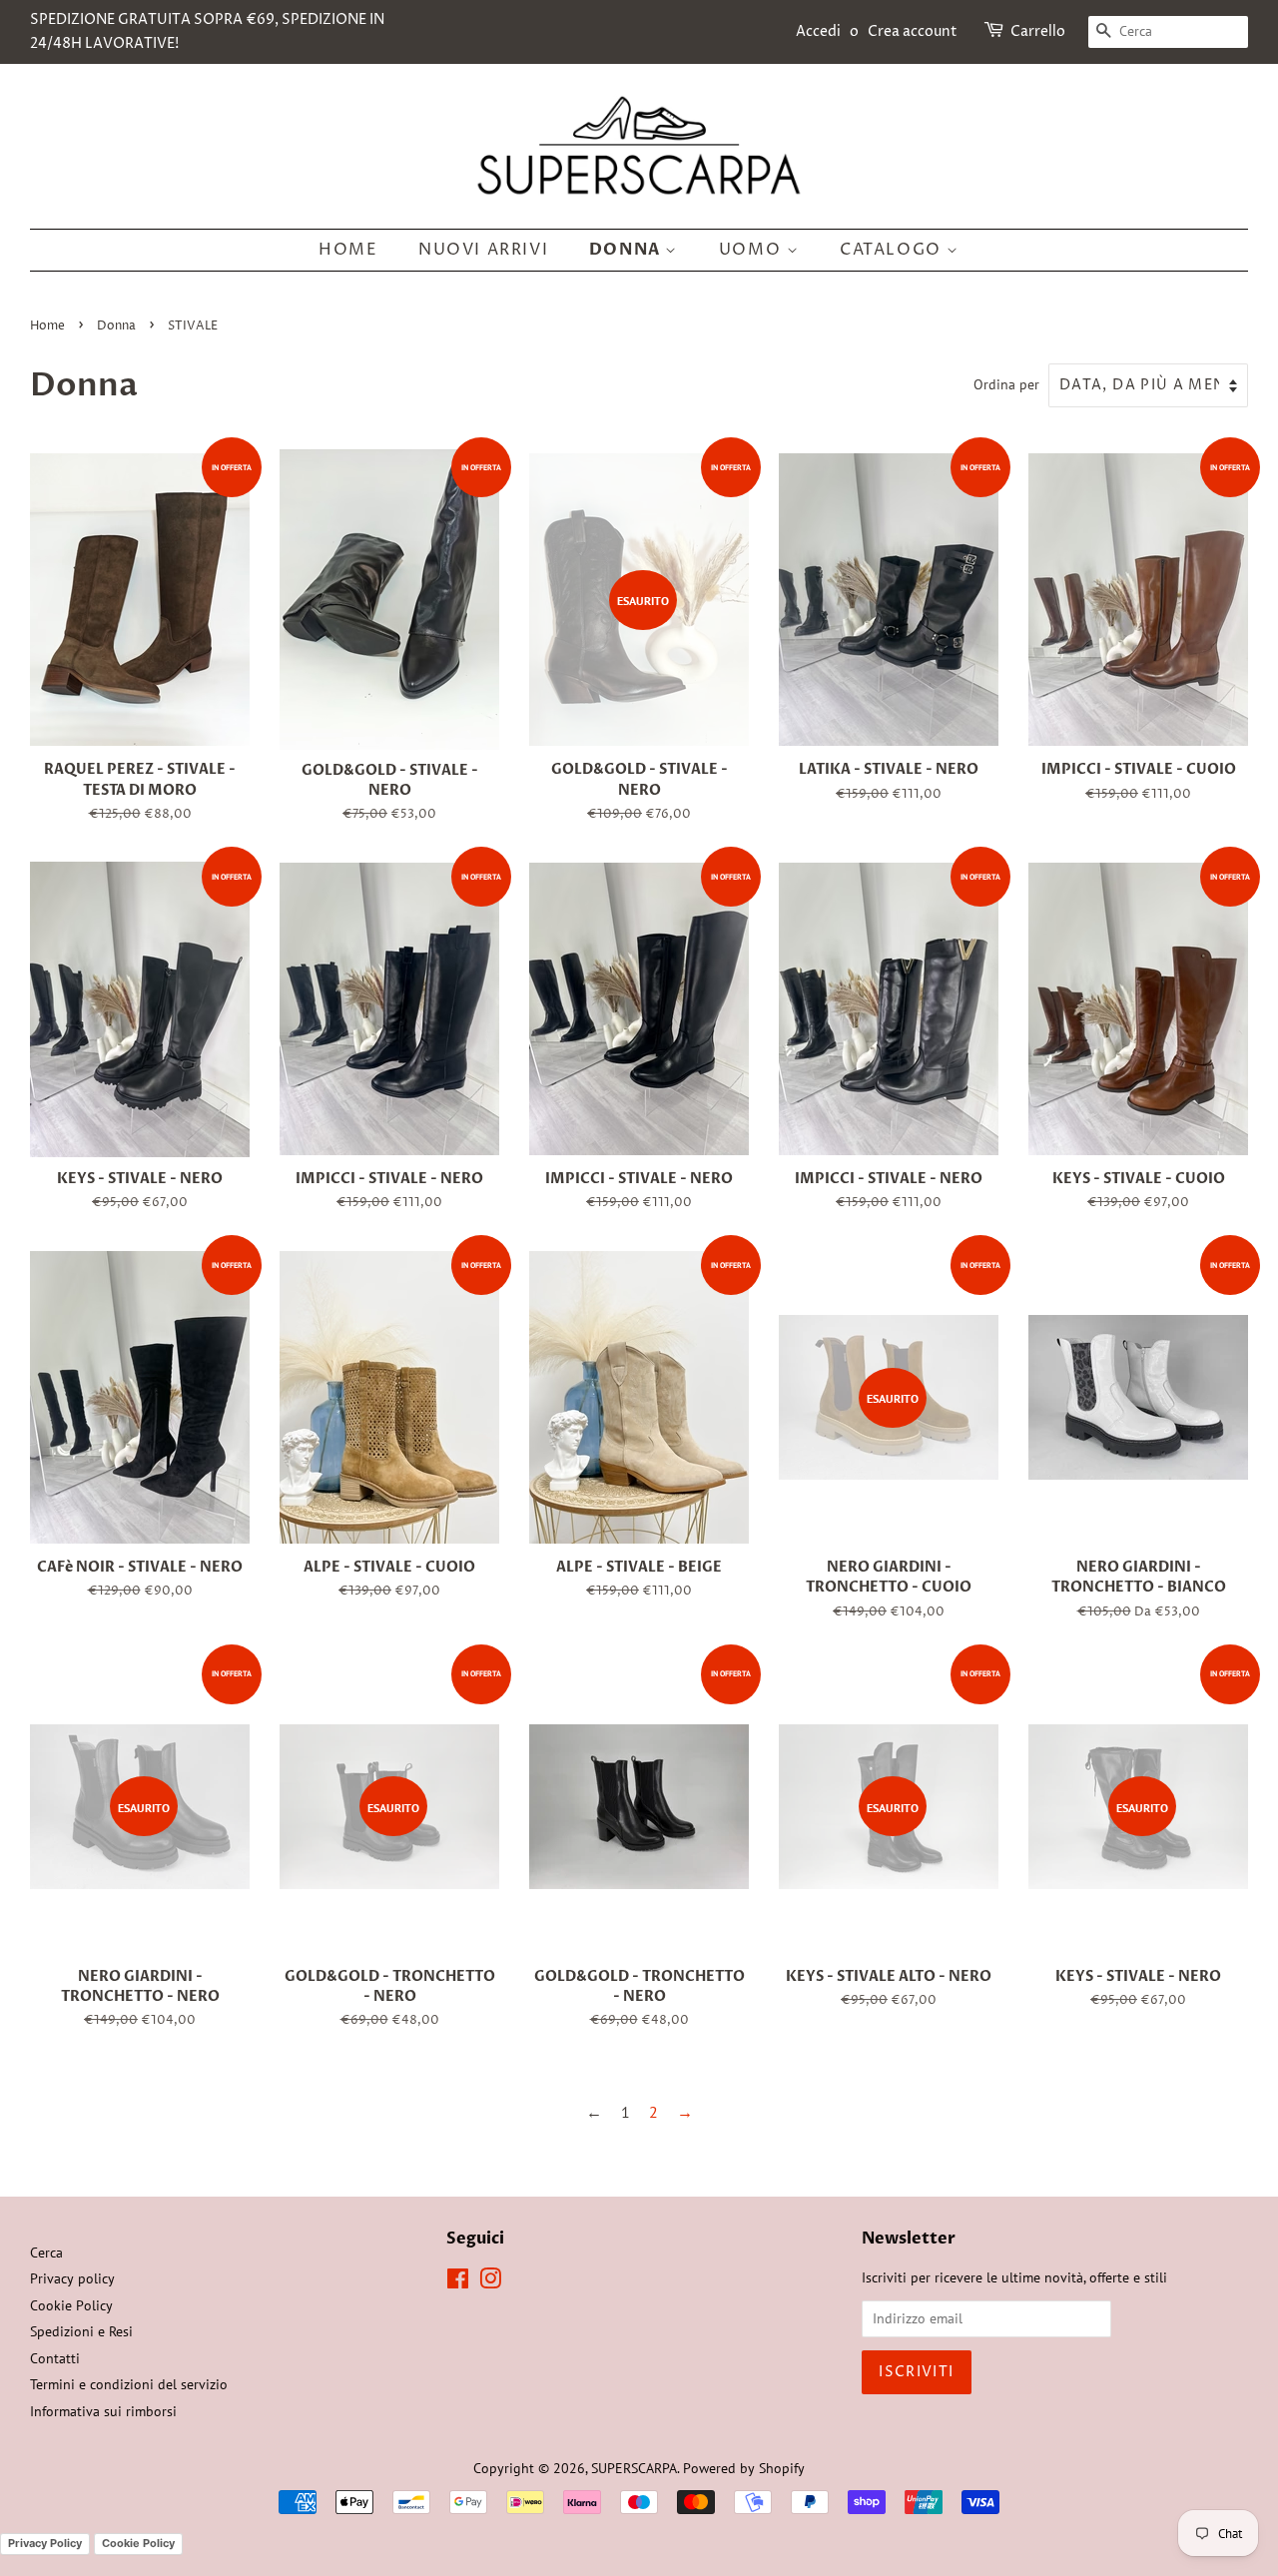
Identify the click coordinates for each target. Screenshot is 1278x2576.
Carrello (1038, 31)
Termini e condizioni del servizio (129, 2384)
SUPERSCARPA (634, 2468)
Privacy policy (72, 2278)
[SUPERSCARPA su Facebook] (458, 2282)
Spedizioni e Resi (81, 2331)
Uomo (753, 250)
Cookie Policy (71, 2305)
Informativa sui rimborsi (103, 2411)
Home (348, 250)
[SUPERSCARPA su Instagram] (490, 2282)
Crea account (913, 31)
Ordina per (1006, 384)
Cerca (46, 2253)
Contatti (55, 2358)
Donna (628, 250)
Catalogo (893, 250)
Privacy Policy (45, 2543)
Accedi (818, 31)
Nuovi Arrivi (483, 250)
